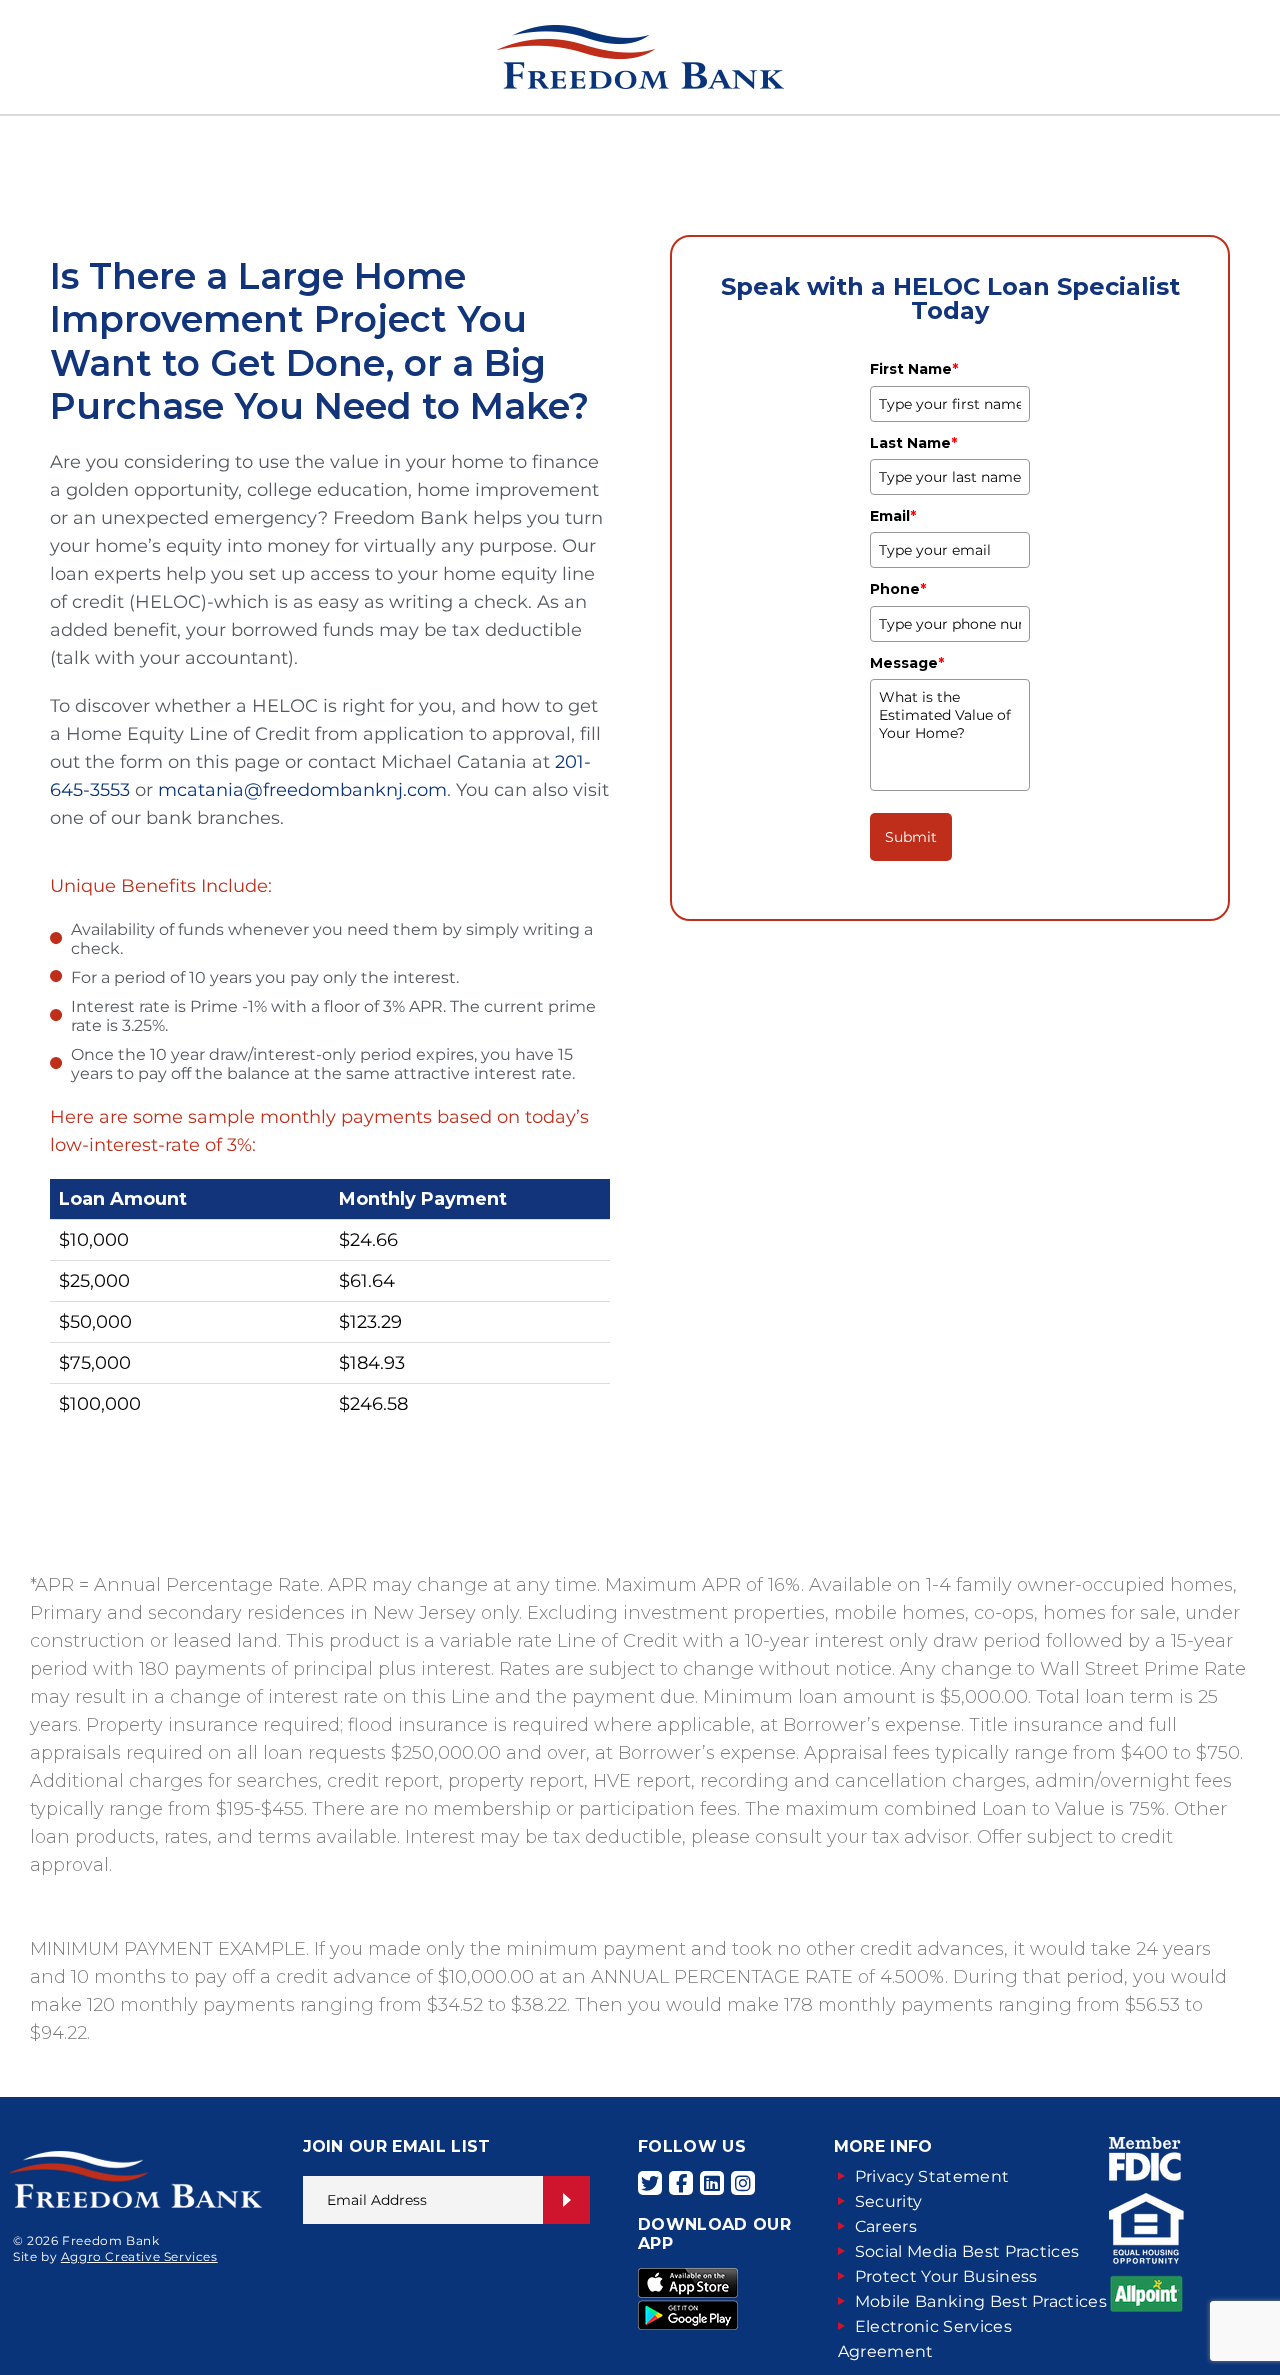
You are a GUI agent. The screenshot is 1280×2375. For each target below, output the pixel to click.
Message (907, 663)
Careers (886, 2226)
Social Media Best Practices (967, 2251)
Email (893, 516)
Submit (911, 837)
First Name (914, 369)
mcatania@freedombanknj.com (302, 790)
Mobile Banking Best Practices (981, 2301)
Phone (898, 589)
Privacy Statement (932, 2176)
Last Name (913, 443)
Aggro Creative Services (139, 2256)
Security (889, 2201)
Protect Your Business (946, 2276)
